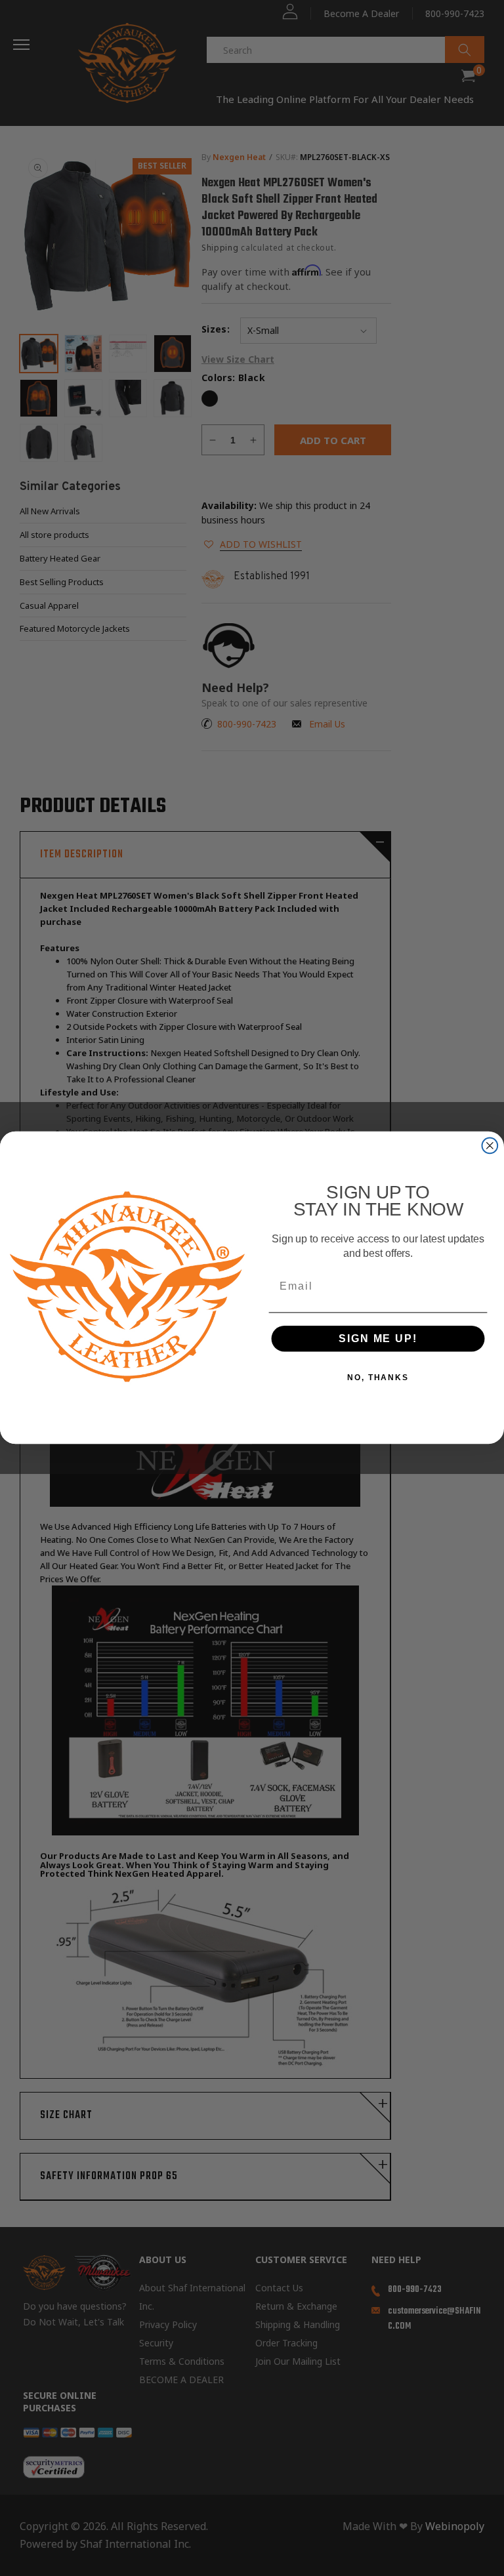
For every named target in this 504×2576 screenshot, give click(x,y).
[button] (503, 2558)
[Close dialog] (490, 1146)
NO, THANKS (378, 1378)
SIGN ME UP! (378, 1339)
